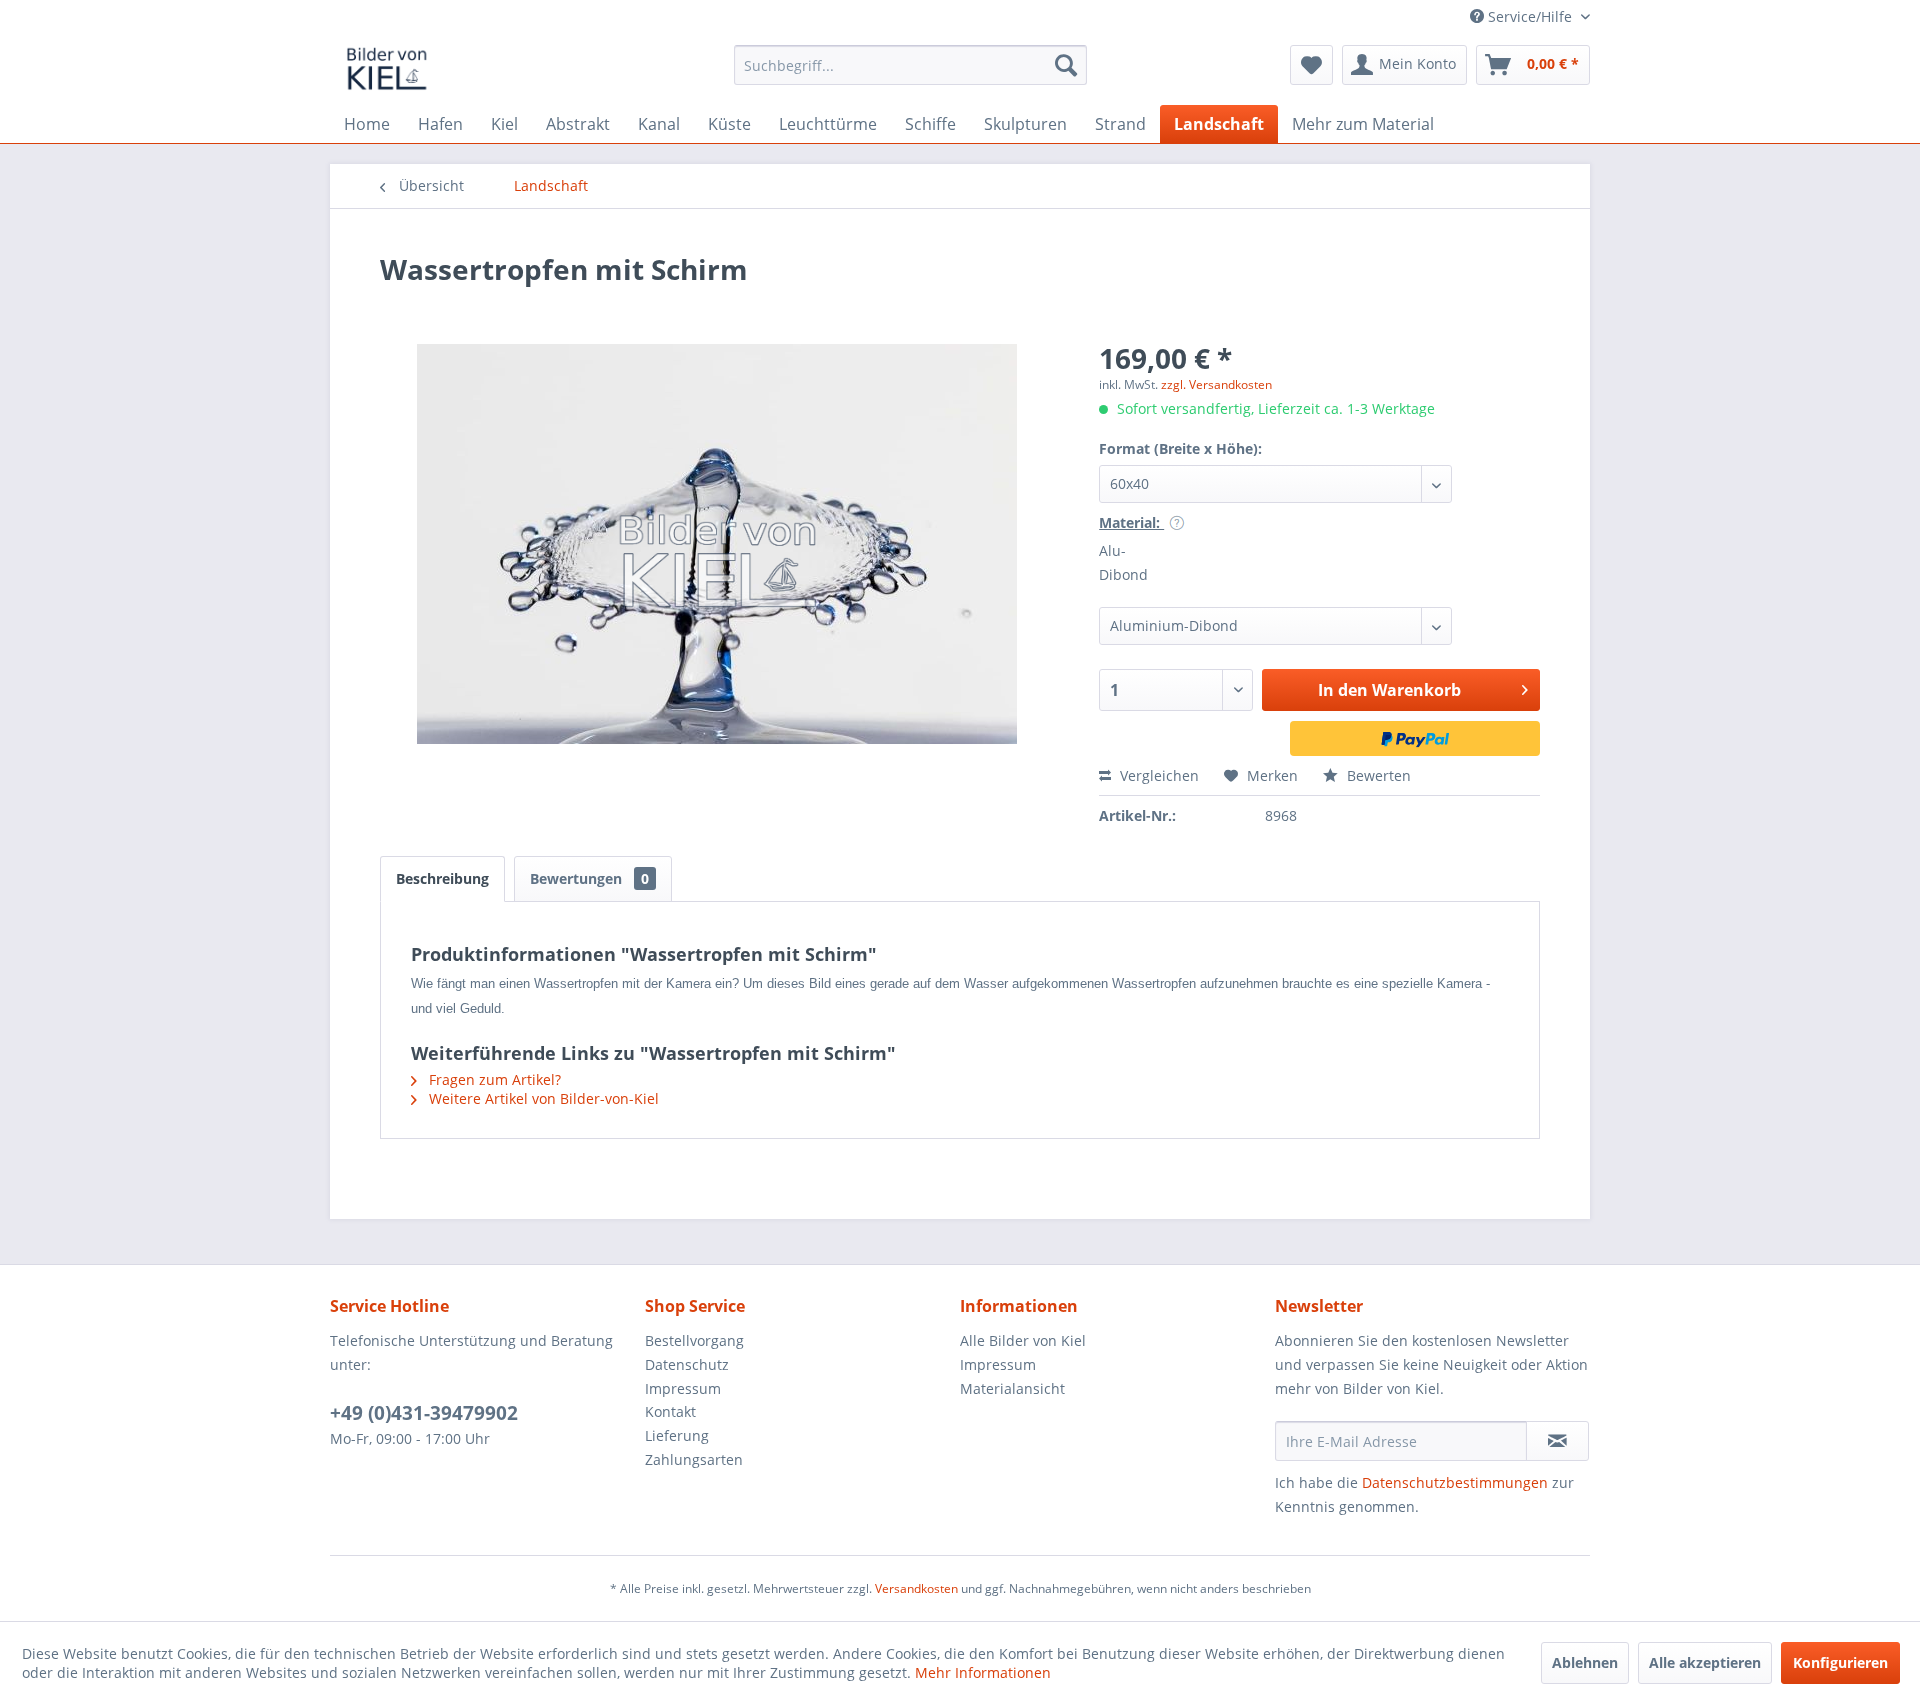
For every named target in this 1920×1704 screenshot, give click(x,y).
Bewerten (1377, 775)
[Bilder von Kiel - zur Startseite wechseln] (387, 70)
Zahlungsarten (694, 1459)
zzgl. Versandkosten (1216, 384)
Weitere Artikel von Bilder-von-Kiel (542, 1098)
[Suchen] (1066, 65)
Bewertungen (589, 878)
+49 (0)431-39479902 (424, 1413)
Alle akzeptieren (1705, 1662)
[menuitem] (910, 65)
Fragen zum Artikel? (493, 1079)
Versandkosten (916, 1588)
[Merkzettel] (1311, 65)
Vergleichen (1157, 775)
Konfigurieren (1840, 1662)
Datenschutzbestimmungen (1455, 1482)
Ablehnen (1585, 1662)
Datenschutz (687, 1364)
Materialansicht (1012, 1388)
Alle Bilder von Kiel (1023, 1340)
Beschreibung (442, 878)
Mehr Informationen (983, 1672)
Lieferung (677, 1435)
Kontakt (670, 1411)
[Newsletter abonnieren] (1557, 1441)
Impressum (683, 1388)
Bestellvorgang (694, 1340)
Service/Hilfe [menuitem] (1530, 16)
